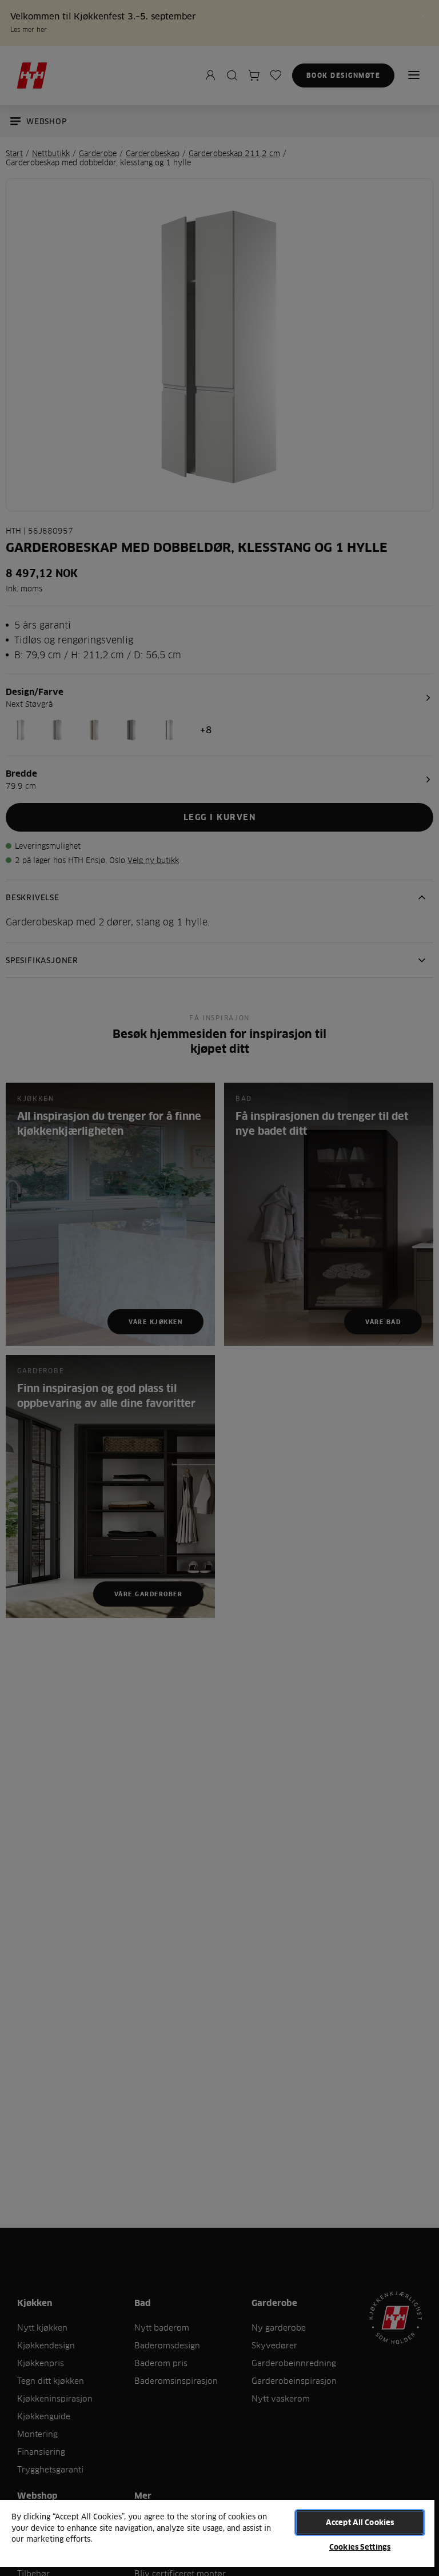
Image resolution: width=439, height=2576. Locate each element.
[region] (217, 2537)
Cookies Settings (360, 2547)
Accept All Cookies (360, 2522)
